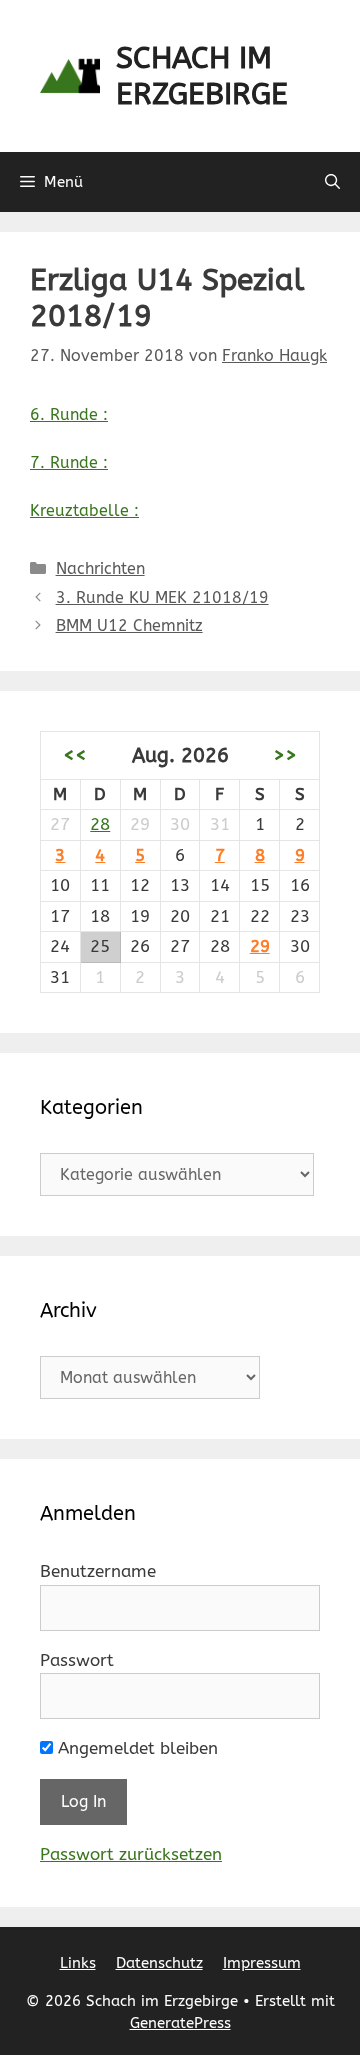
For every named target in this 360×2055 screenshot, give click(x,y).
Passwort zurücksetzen (131, 1854)
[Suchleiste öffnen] (332, 182)
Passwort (77, 1660)
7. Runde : (69, 462)
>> (285, 755)
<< (75, 755)
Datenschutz (159, 1963)
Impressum (262, 1963)
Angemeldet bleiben (135, 1748)
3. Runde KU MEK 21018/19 (162, 597)
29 (260, 946)
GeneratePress (180, 2023)
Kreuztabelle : (84, 510)
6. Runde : (69, 414)
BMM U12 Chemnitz (129, 625)
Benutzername (98, 1571)
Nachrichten (100, 568)
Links (78, 1963)
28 (100, 824)
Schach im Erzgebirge (202, 76)
